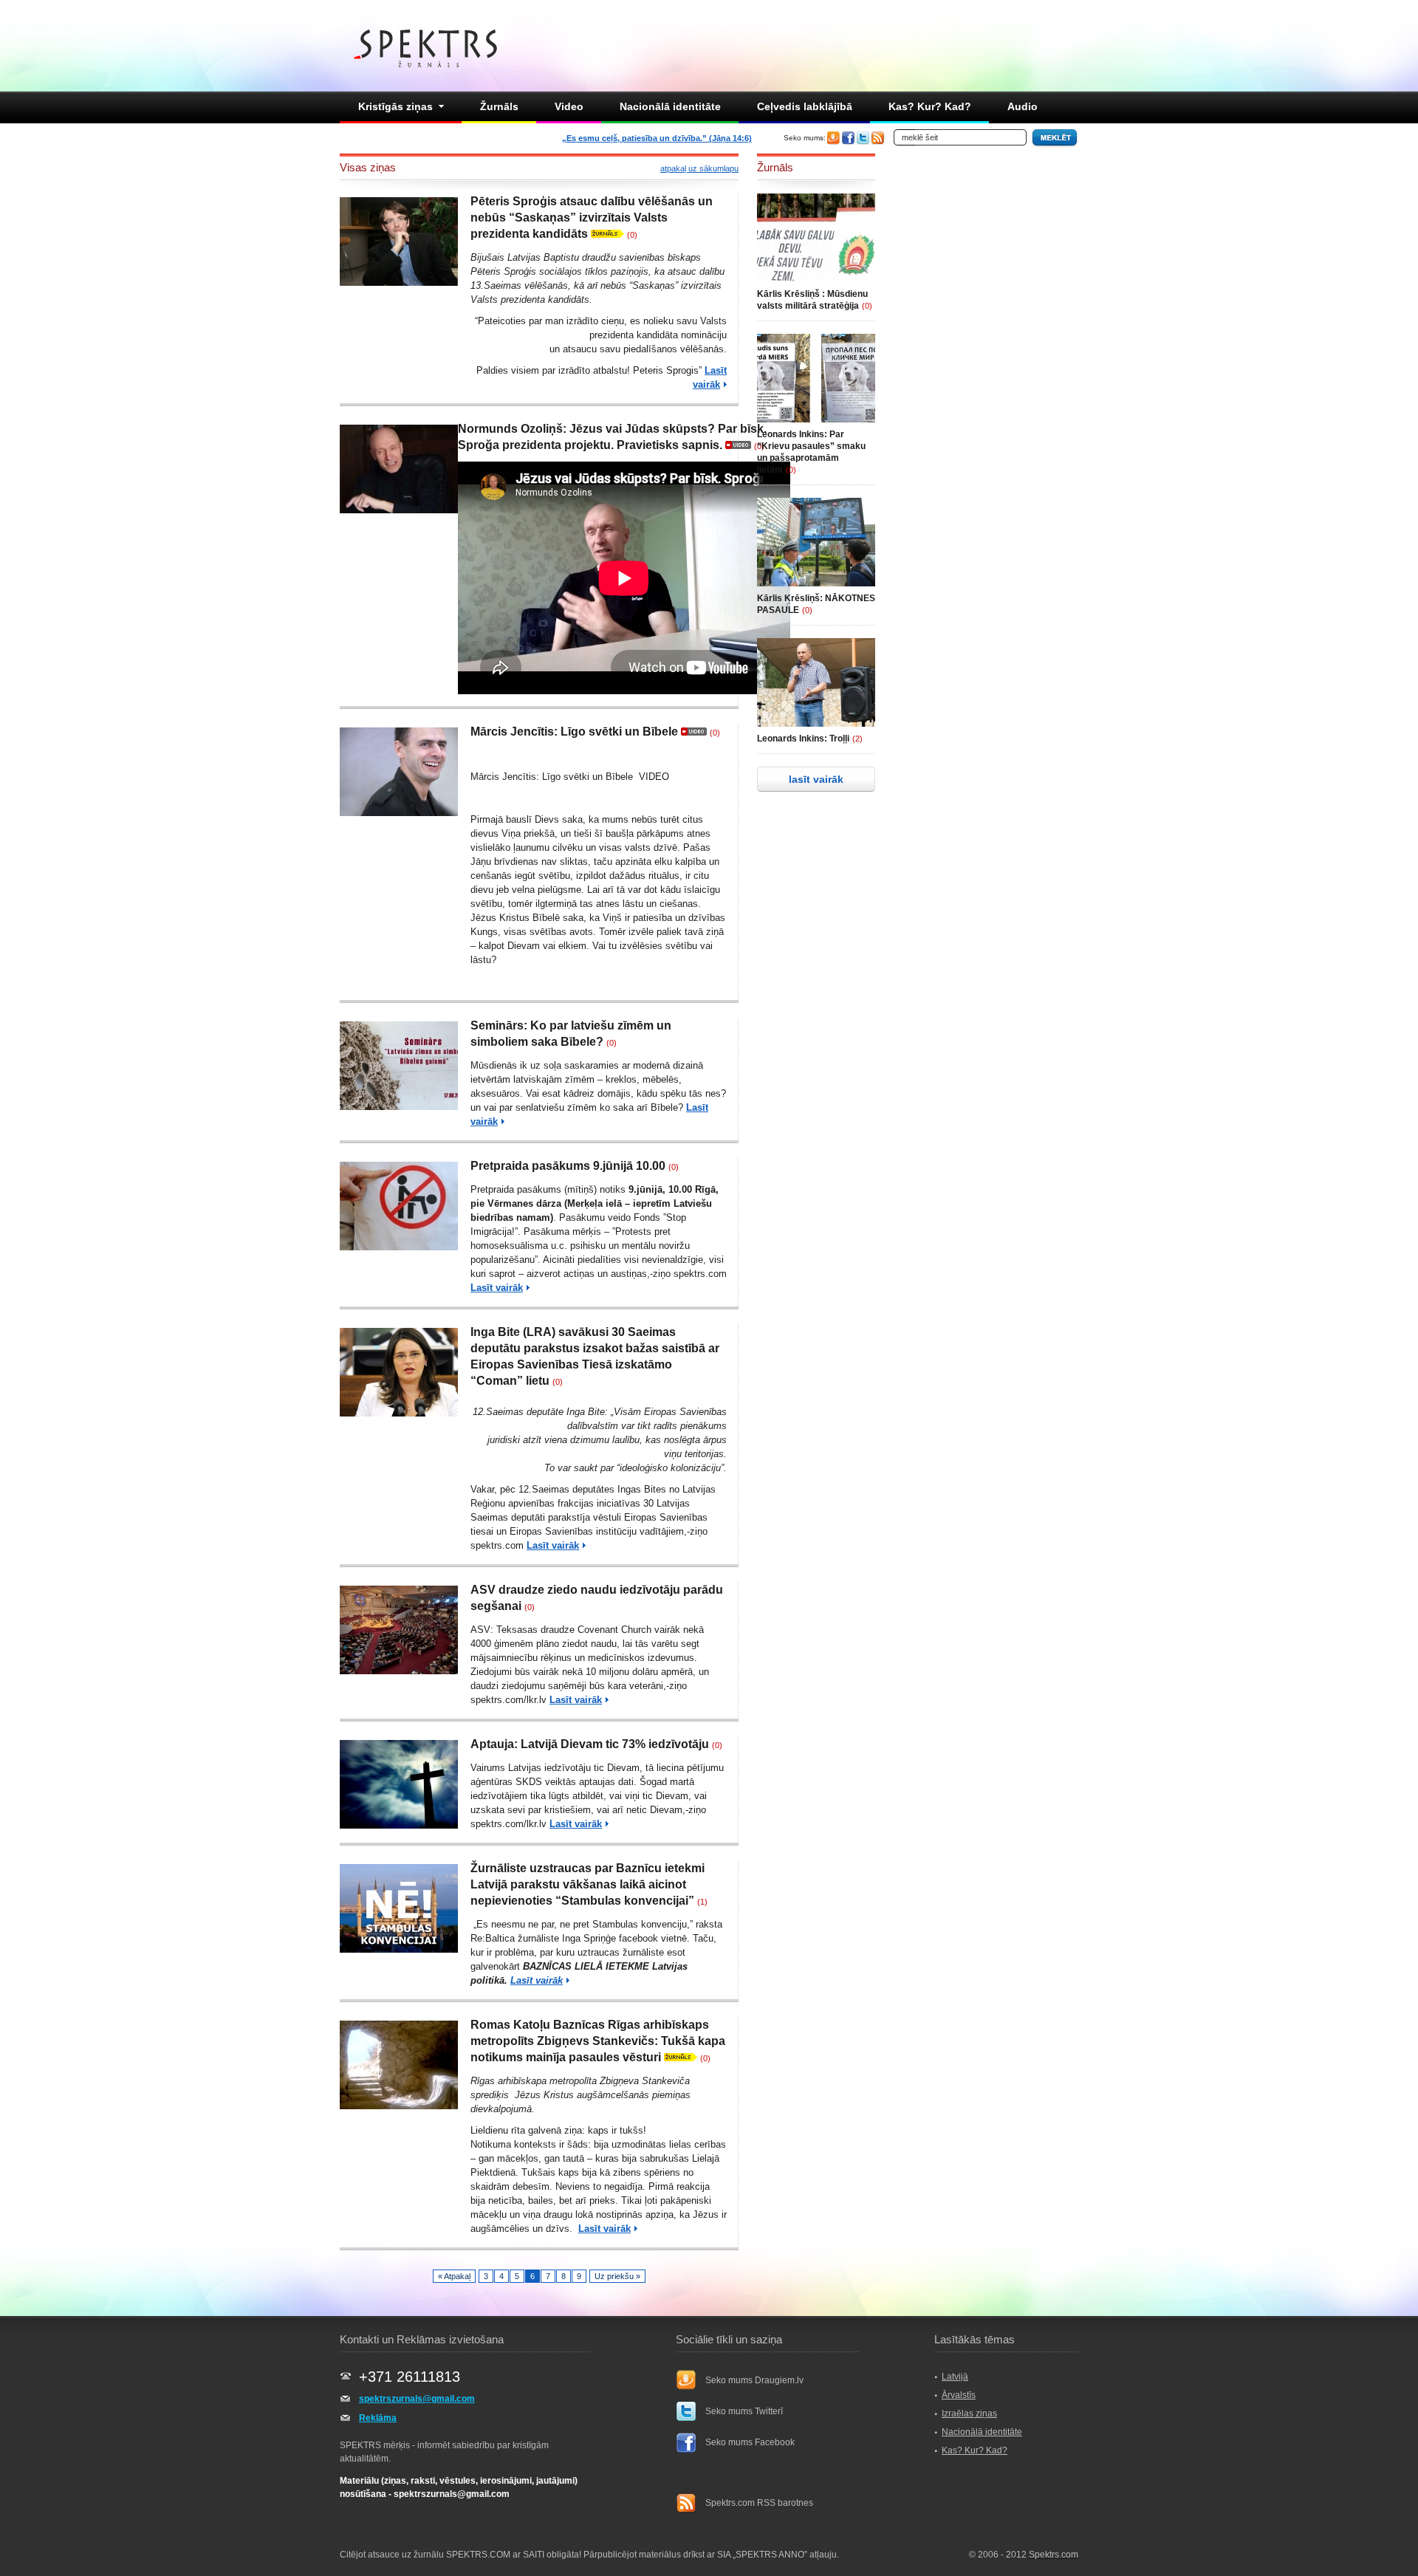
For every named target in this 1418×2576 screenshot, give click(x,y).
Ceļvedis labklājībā (805, 106)
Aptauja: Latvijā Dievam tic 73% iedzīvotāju (590, 1744)
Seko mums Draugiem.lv (754, 2380)
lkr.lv (537, 1700)
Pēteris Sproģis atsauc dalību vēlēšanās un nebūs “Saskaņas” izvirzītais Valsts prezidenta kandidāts (592, 217)
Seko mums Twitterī (744, 2411)
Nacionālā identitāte (670, 106)
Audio (1023, 106)
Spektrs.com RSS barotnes (759, 2503)
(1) (702, 1902)
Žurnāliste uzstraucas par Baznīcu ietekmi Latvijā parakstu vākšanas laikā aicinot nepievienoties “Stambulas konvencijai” (588, 1884)
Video (569, 106)
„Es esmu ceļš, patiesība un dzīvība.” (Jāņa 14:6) (657, 138)
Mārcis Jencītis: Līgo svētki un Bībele (574, 732)
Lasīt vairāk (497, 1288)
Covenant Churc (612, 1630)
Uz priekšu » (617, 2276)
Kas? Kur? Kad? (930, 106)
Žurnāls (499, 106)
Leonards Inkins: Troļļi (803, 739)
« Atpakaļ (454, 2276)
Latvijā (955, 2377)
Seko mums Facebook (750, 2442)
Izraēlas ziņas (969, 2414)
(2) (857, 739)
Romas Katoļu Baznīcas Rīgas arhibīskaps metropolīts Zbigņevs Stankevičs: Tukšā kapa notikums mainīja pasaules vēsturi (598, 2041)
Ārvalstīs (959, 2395)
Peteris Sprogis (666, 370)
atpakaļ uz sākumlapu (699, 168)
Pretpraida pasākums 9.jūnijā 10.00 (568, 1166)
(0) (632, 235)
